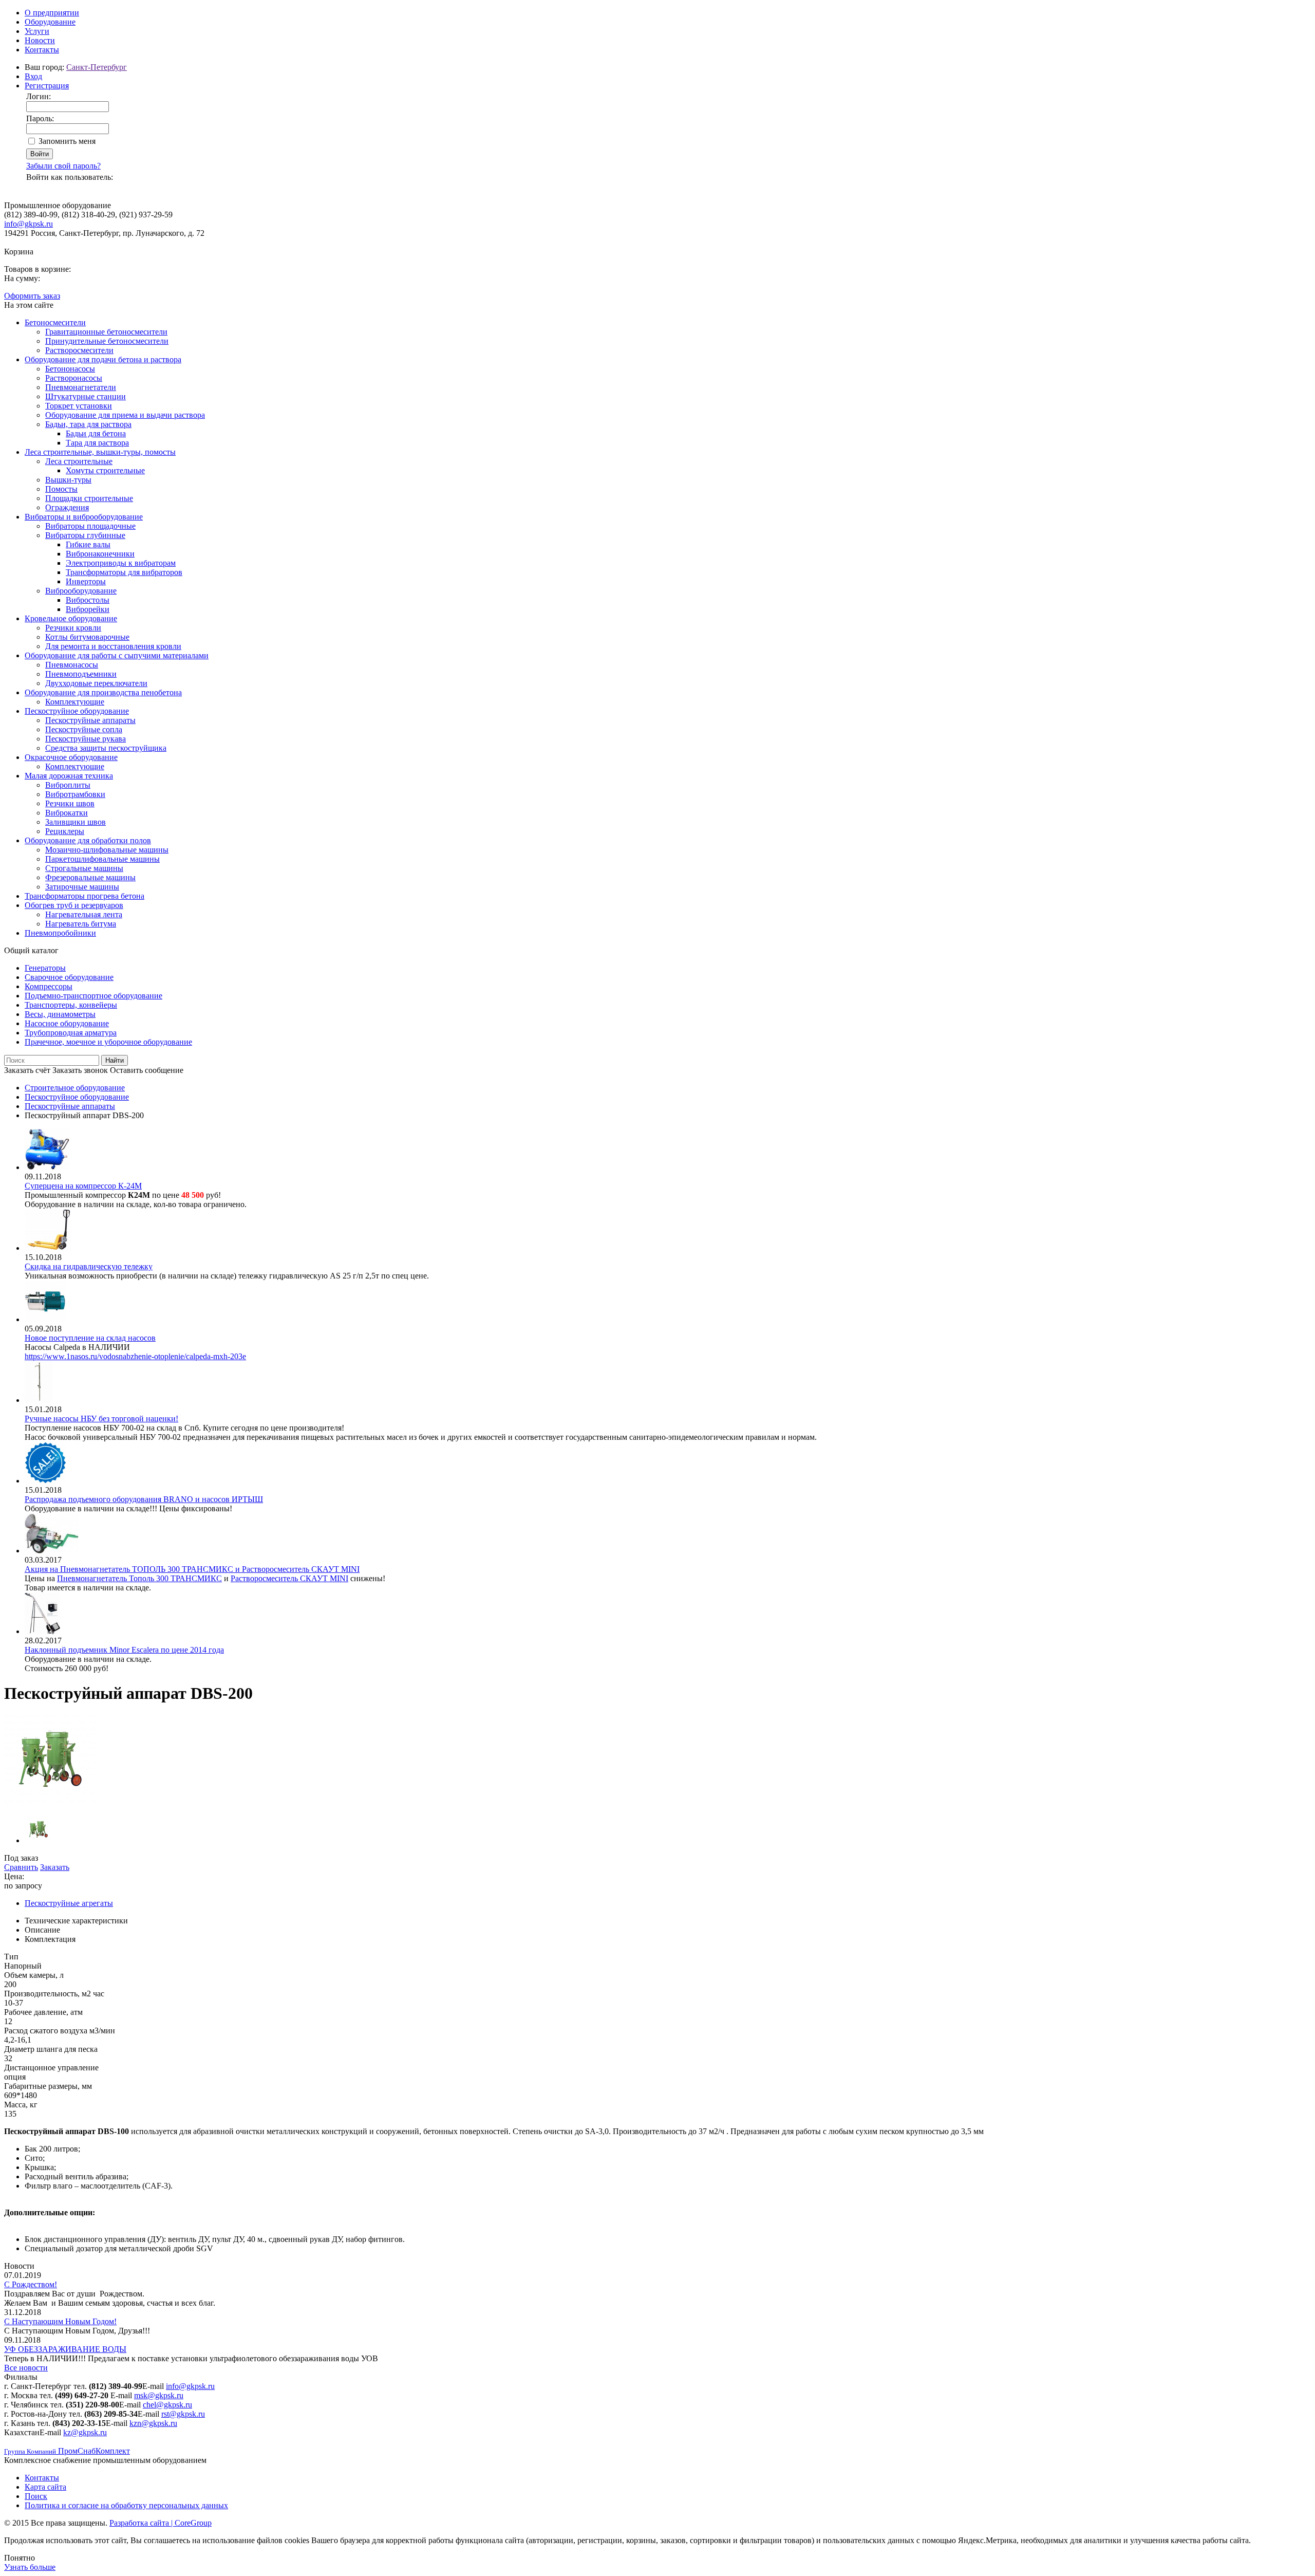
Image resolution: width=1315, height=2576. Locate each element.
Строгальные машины (84, 868)
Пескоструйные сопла (84, 729)
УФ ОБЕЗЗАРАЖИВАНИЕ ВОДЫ (65, 2349)
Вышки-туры (68, 480)
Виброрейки (88, 609)
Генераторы (45, 968)
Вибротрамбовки (75, 794)
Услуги (37, 31)
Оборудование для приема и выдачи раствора (125, 415)
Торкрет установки (79, 406)
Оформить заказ (32, 296)
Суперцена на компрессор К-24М (83, 1186)
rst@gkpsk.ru (183, 2414)
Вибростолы (88, 600)
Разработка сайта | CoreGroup (161, 2523)
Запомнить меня (67, 141)
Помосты (61, 489)
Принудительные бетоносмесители (107, 341)
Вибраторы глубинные (85, 535)
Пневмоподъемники (81, 674)
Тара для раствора (97, 443)
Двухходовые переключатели (96, 683)
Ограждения (67, 507)
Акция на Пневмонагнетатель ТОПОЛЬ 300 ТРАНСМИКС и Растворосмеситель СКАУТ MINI (192, 1569)
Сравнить (21, 1867)
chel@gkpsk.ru (167, 2405)
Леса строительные (79, 461)
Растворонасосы (74, 378)
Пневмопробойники (60, 933)
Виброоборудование (81, 591)
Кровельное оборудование (71, 618)
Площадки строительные (89, 498)
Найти (115, 1060)
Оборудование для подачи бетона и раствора (103, 359)
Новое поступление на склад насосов (90, 1338)
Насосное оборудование (67, 1023)
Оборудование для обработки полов (88, 840)
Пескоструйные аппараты (90, 720)
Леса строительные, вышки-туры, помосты (100, 452)
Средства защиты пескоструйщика (106, 748)
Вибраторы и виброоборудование (84, 517)
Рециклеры (65, 831)
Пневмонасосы (72, 665)
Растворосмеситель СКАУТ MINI (289, 1578)
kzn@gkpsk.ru (153, 2423)
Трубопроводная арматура (71, 1033)
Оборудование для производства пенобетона (103, 692)
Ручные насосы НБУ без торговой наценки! (101, 1419)
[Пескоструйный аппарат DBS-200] (50, 1803)
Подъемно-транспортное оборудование (93, 996)
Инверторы (86, 581)
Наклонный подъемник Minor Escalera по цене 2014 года (124, 1650)
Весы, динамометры (60, 1014)
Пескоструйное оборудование (77, 711)
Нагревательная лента (84, 914)
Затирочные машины (82, 887)
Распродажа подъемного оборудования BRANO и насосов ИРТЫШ (144, 1499)
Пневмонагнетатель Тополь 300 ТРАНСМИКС (139, 1578)
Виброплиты (68, 785)
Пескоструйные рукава (86, 739)
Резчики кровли (73, 628)
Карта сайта (45, 2487)
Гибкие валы (88, 544)
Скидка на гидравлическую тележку (89, 1266)
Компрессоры (49, 986)
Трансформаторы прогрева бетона (84, 896)
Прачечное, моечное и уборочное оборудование (108, 1042)
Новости (40, 40)
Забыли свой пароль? (63, 166)
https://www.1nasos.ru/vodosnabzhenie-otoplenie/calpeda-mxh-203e (135, 1356)
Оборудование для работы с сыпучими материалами (117, 655)
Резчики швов (70, 803)
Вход (33, 76)
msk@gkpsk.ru (159, 2395)
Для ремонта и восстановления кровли (113, 646)
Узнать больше (30, 2567)
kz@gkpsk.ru (85, 2432)
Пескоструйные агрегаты (69, 1903)
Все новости (26, 2368)
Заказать (55, 1867)
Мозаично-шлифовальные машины (107, 850)
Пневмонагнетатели (81, 387)
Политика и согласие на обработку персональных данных (126, 2505)
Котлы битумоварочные (87, 637)
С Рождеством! (31, 2284)
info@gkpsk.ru (29, 224)
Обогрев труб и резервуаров (74, 905)
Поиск (36, 2496)
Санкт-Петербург (97, 67)
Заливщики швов (76, 822)
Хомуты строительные (105, 470)
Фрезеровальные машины (90, 877)
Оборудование (50, 22)
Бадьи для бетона (96, 433)
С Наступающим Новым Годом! (60, 2321)
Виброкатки (67, 813)
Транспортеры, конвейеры (71, 1005)
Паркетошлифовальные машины (102, 859)
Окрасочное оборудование (71, 757)
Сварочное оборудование (69, 977)
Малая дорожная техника (69, 776)
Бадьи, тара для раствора (88, 424)
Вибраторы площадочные (90, 526)
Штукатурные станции (86, 396)
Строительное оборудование (75, 1088)
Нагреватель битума (81, 924)
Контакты (42, 50)
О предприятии (52, 13)
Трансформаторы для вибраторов (124, 572)
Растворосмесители (79, 350)
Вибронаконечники (100, 554)
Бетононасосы (70, 369)
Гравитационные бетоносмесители (106, 332)
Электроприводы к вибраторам (121, 563)
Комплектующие (75, 702)
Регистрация (47, 86)
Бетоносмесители (55, 322)
